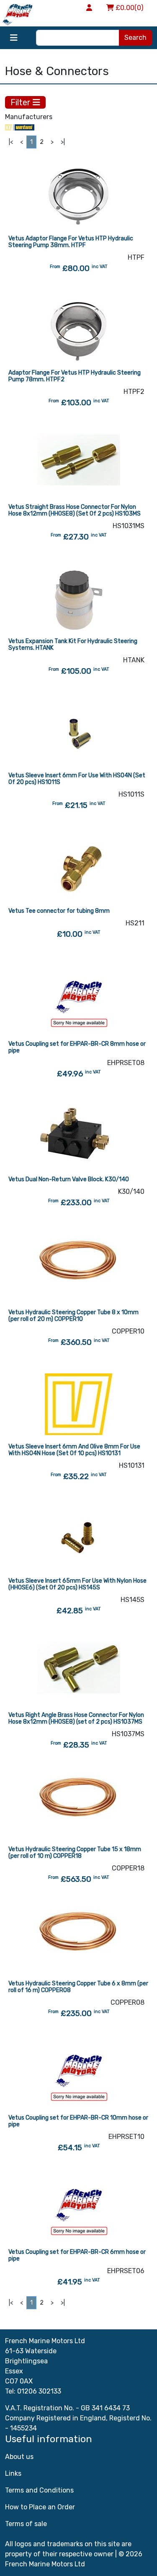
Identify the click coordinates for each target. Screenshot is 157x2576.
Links (13, 2473)
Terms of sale (26, 2524)
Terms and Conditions (39, 2490)
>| (63, 142)
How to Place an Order (40, 2507)
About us (19, 2457)
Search (135, 38)
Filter (22, 102)
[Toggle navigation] (14, 38)
